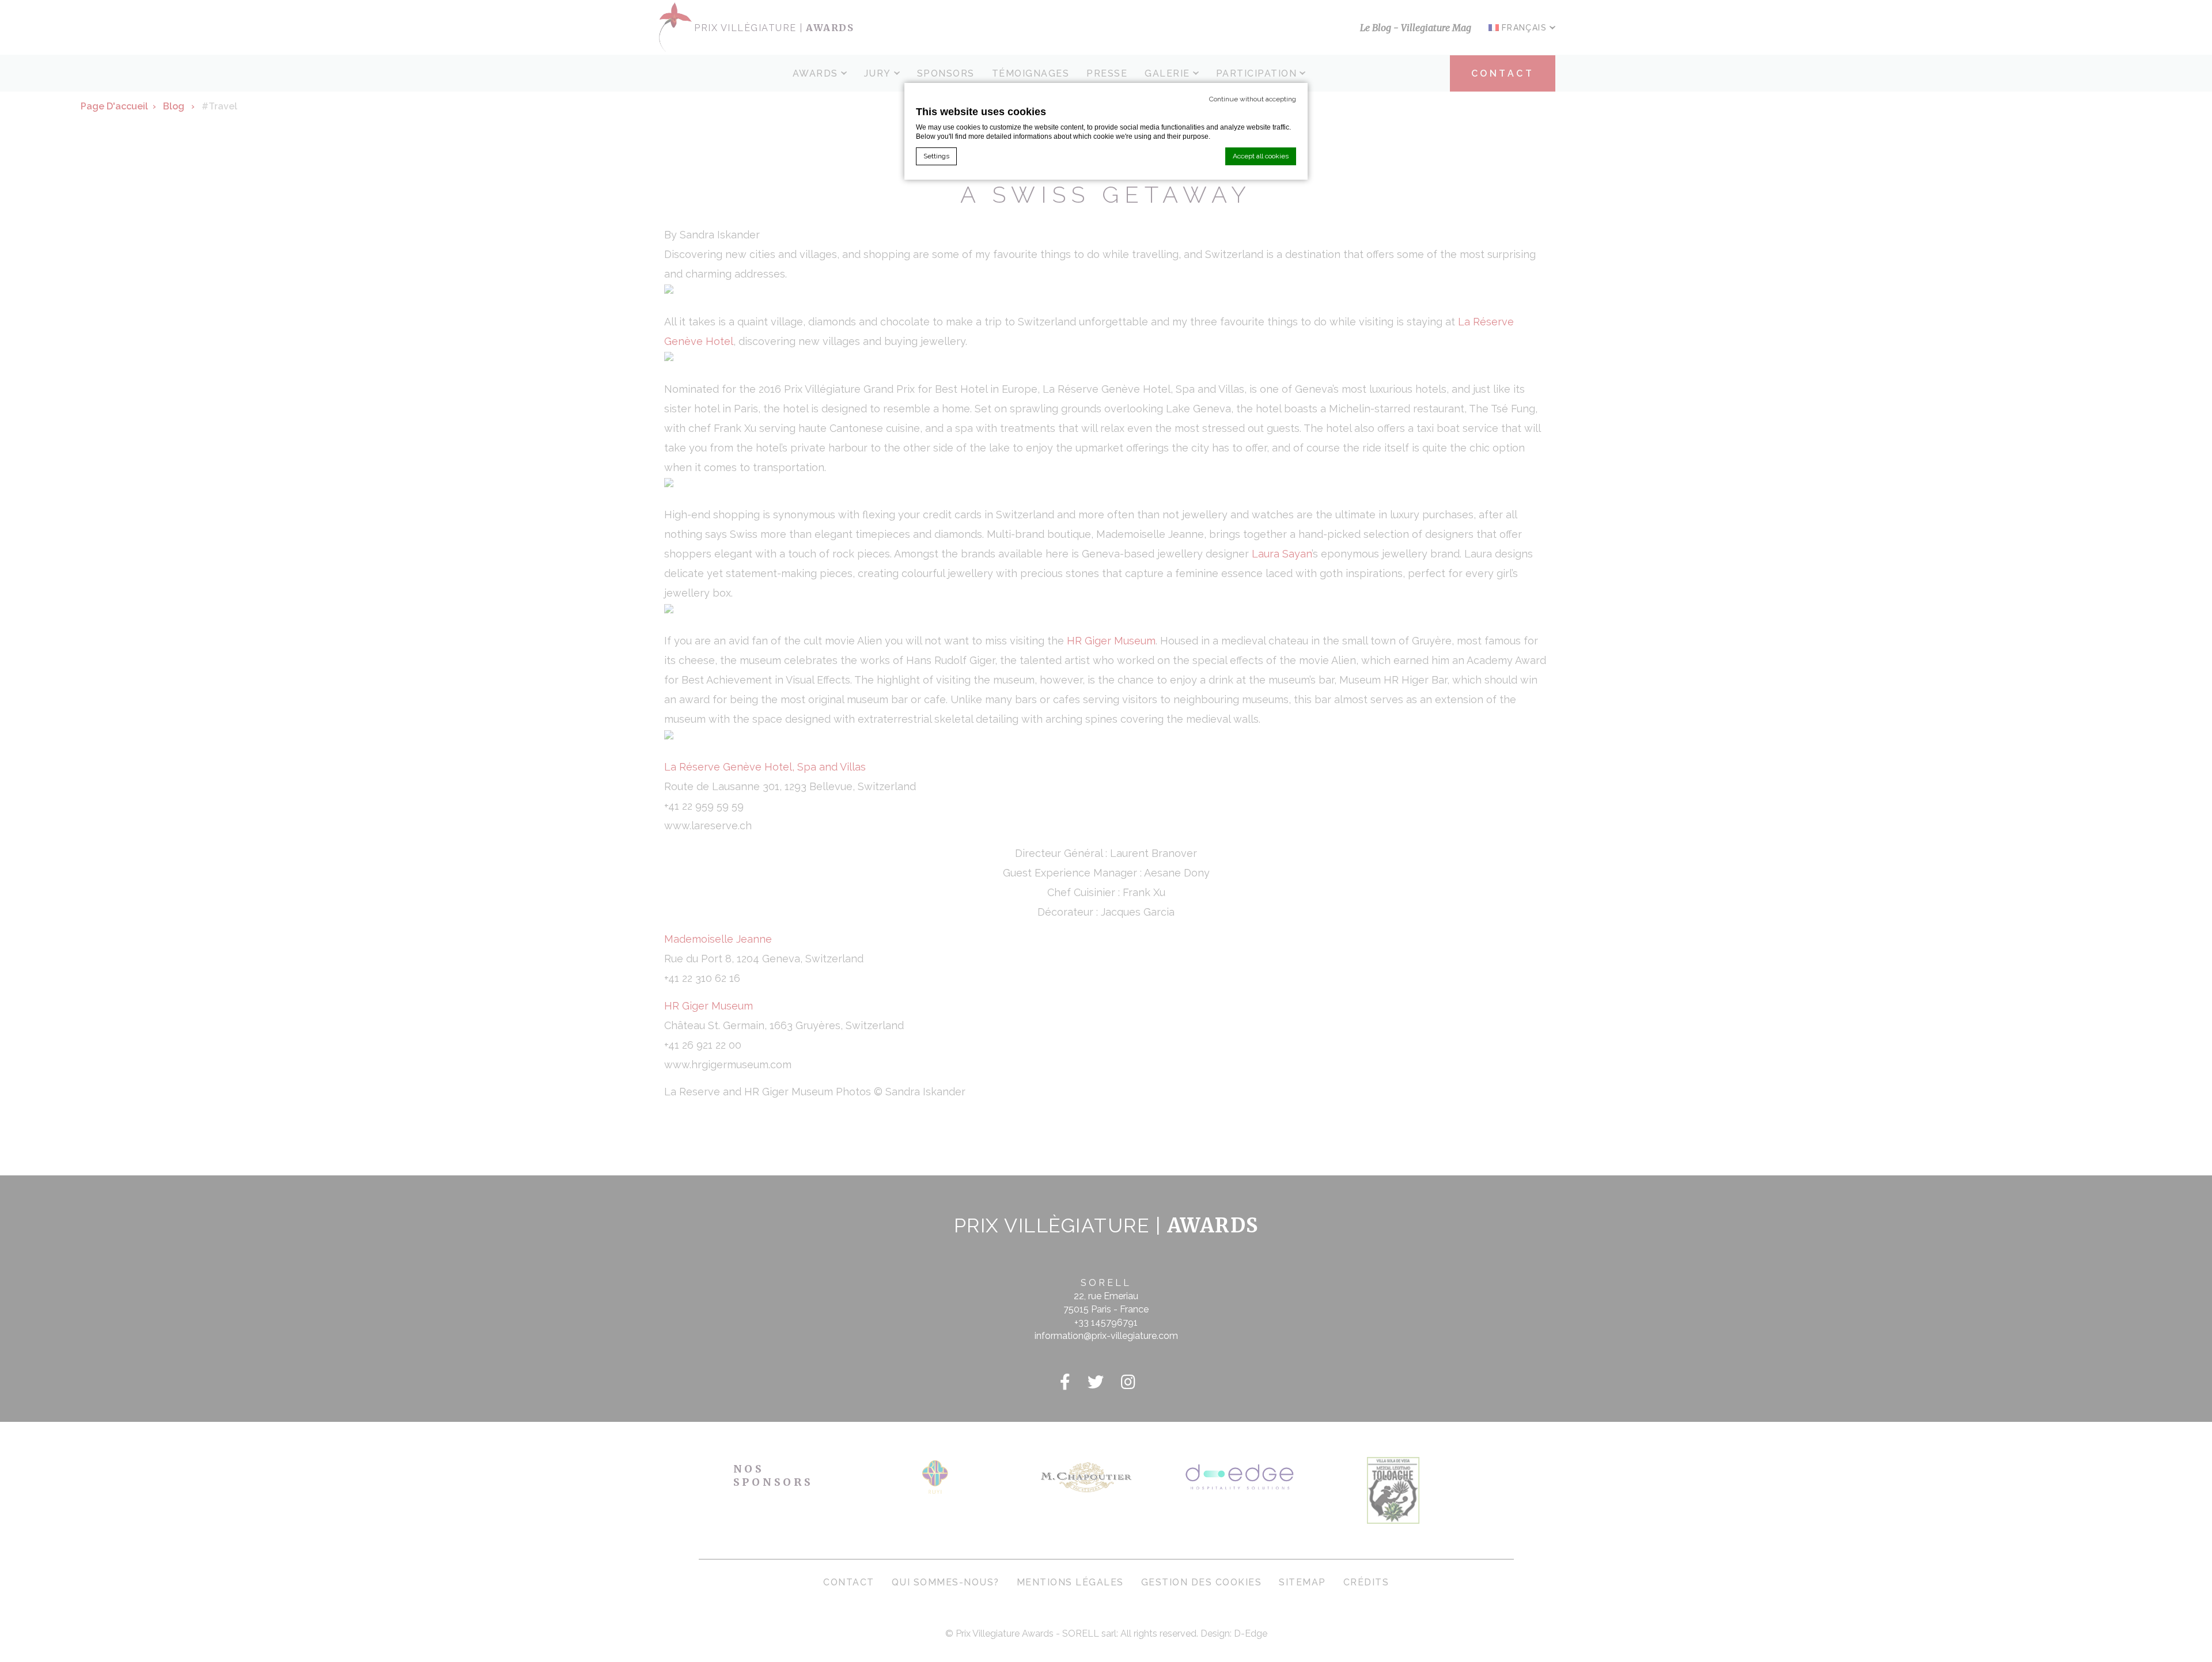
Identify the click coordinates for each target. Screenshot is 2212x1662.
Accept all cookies (1261, 156)
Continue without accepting (1253, 99)
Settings (936, 156)
